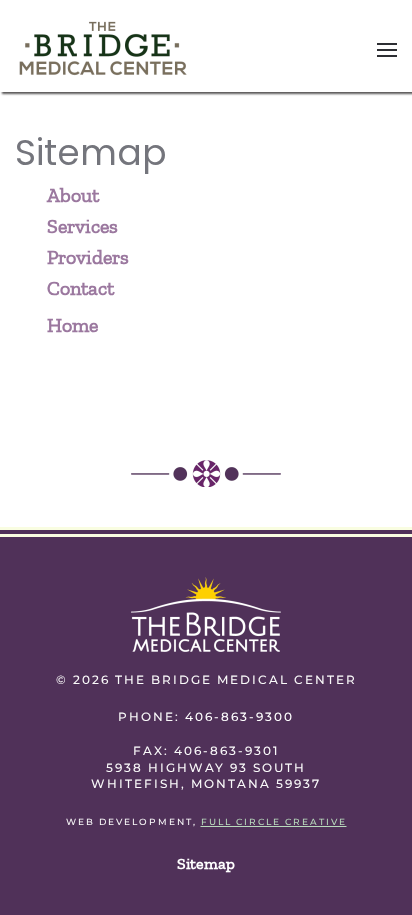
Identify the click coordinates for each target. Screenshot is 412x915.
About (73, 195)
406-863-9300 (239, 716)
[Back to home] (102, 50)
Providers (88, 257)
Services (82, 226)
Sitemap (206, 863)
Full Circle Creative (274, 821)
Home (72, 325)
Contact (80, 288)
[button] (387, 50)
